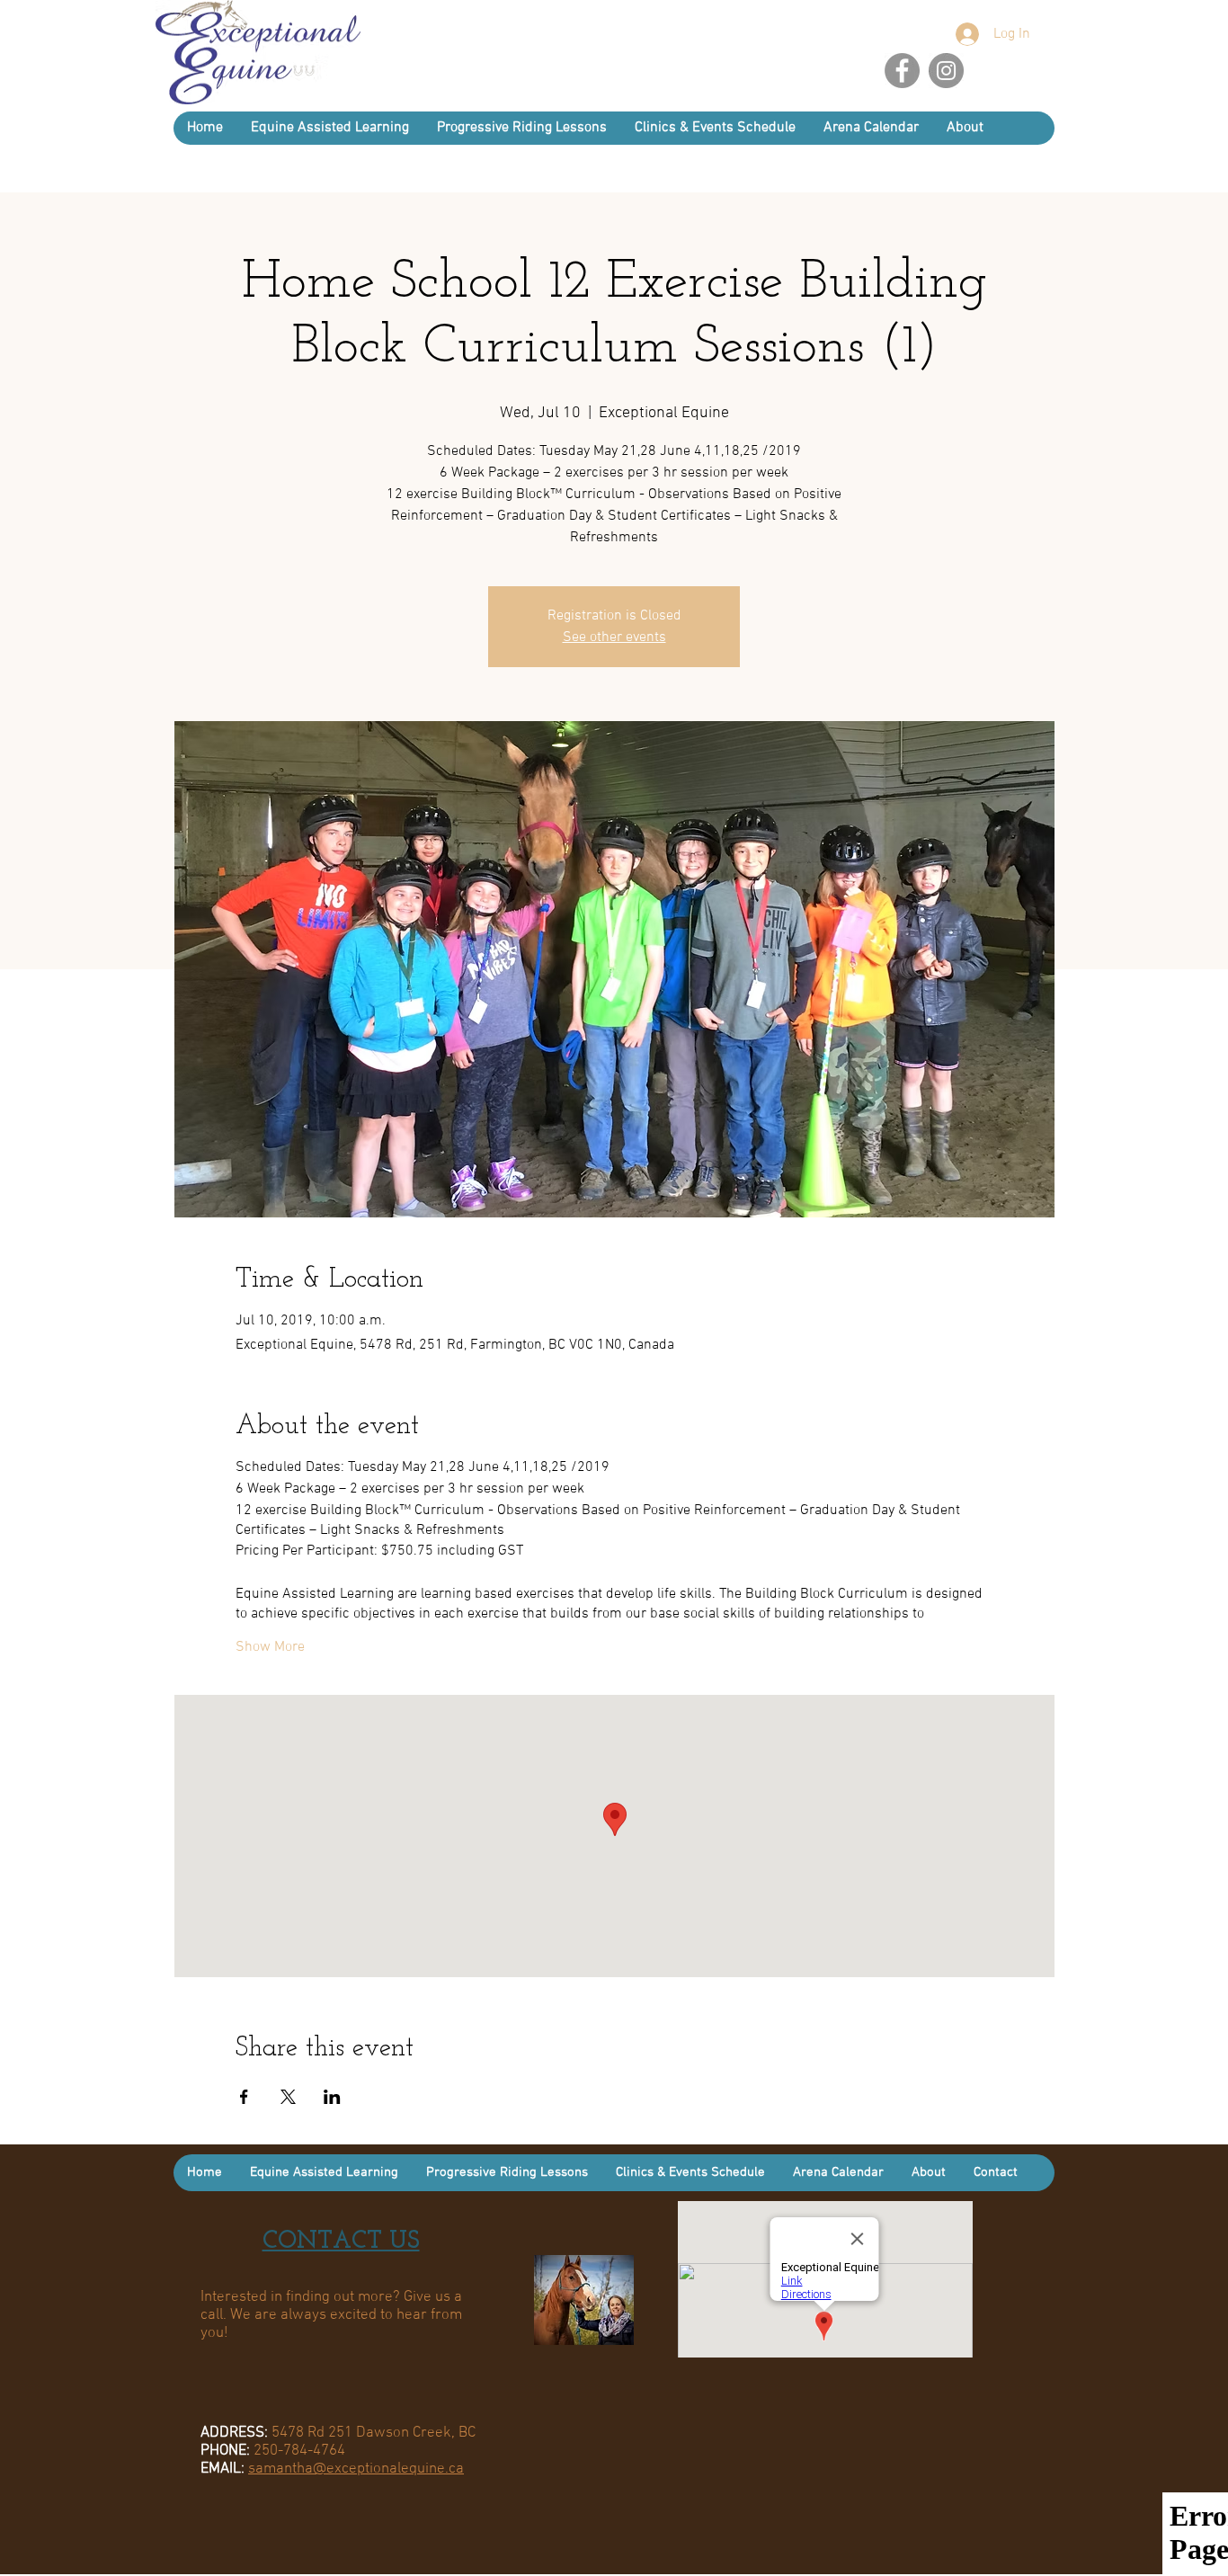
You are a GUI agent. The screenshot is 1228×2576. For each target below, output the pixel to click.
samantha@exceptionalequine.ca (356, 2469)
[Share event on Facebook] (244, 2097)
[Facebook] (902, 71)
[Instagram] (946, 71)
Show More (270, 1647)
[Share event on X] (288, 2097)
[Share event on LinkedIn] (332, 2097)
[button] (965, 128)
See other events (614, 637)
